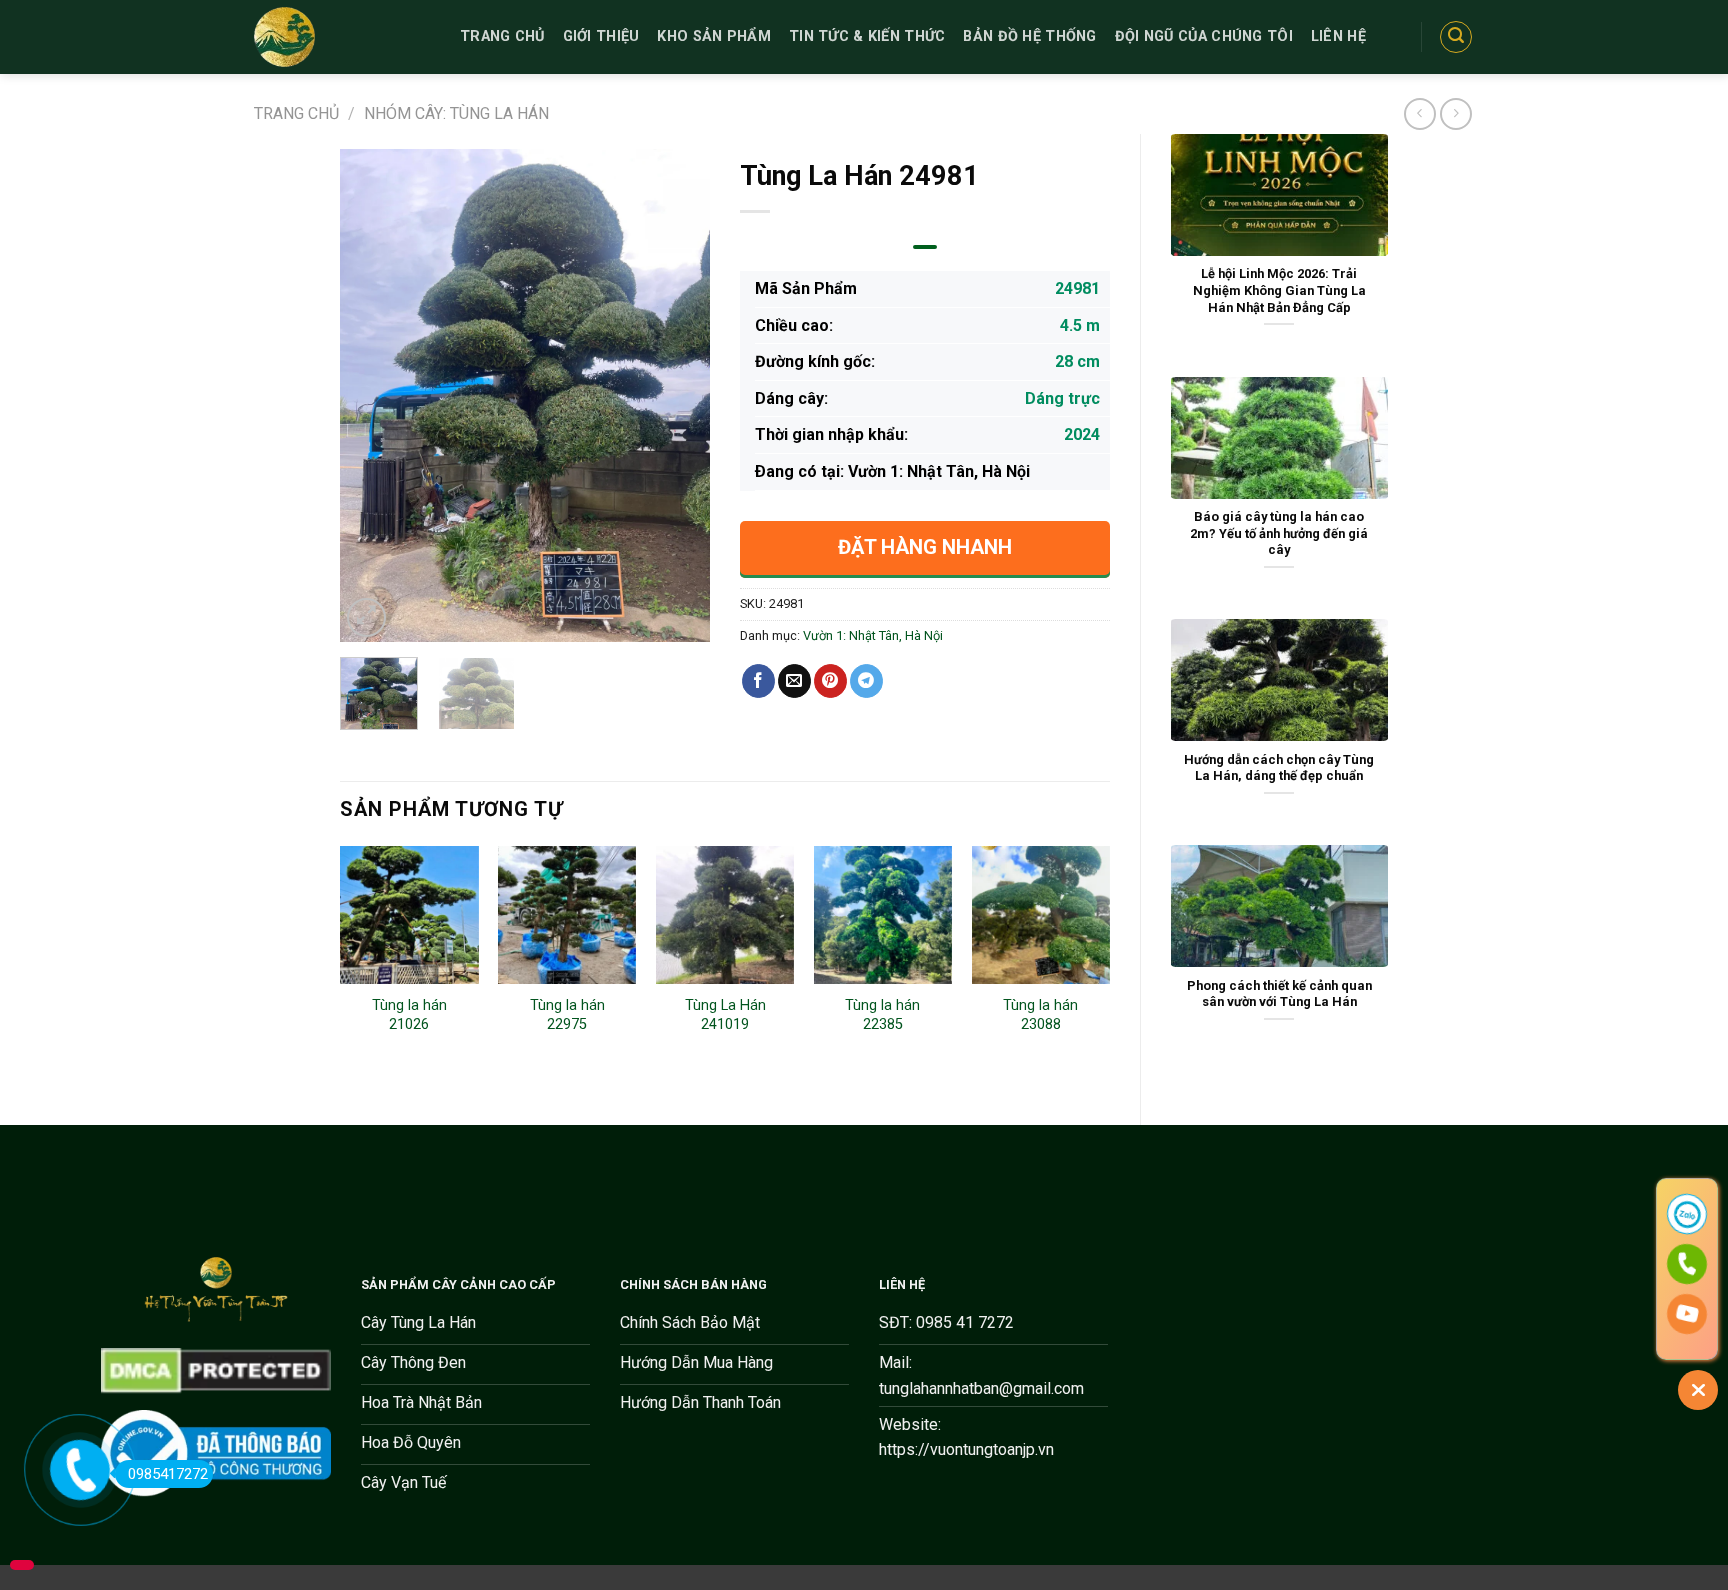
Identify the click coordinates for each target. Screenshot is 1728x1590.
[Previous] (373, 395)
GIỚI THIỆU (601, 36)
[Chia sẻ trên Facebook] (758, 681)
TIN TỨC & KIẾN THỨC (867, 36)
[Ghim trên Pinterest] (830, 681)
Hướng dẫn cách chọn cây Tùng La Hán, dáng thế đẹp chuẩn (1279, 768)
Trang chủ (296, 113)
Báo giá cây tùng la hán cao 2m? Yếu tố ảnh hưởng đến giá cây (1279, 533)
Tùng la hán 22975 (567, 1015)
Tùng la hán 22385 (882, 1015)
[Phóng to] (366, 617)
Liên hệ (1338, 36)
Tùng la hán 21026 (409, 1015)
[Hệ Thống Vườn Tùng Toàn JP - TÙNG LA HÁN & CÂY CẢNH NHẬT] (342, 37)
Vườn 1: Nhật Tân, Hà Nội (873, 635)
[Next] (678, 395)
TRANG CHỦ (502, 36)
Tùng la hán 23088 (1040, 1015)
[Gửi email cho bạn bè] (794, 681)
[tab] (924, 247)
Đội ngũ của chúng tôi (1204, 36)
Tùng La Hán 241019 (725, 1015)
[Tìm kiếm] (1456, 37)
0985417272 (168, 1474)
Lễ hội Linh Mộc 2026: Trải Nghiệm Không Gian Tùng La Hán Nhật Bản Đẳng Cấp (1279, 290)
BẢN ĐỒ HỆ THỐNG (1029, 36)
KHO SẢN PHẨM (713, 36)
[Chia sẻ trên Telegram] (866, 681)
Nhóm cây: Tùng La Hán (456, 113)
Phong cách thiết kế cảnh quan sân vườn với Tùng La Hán (1279, 994)
